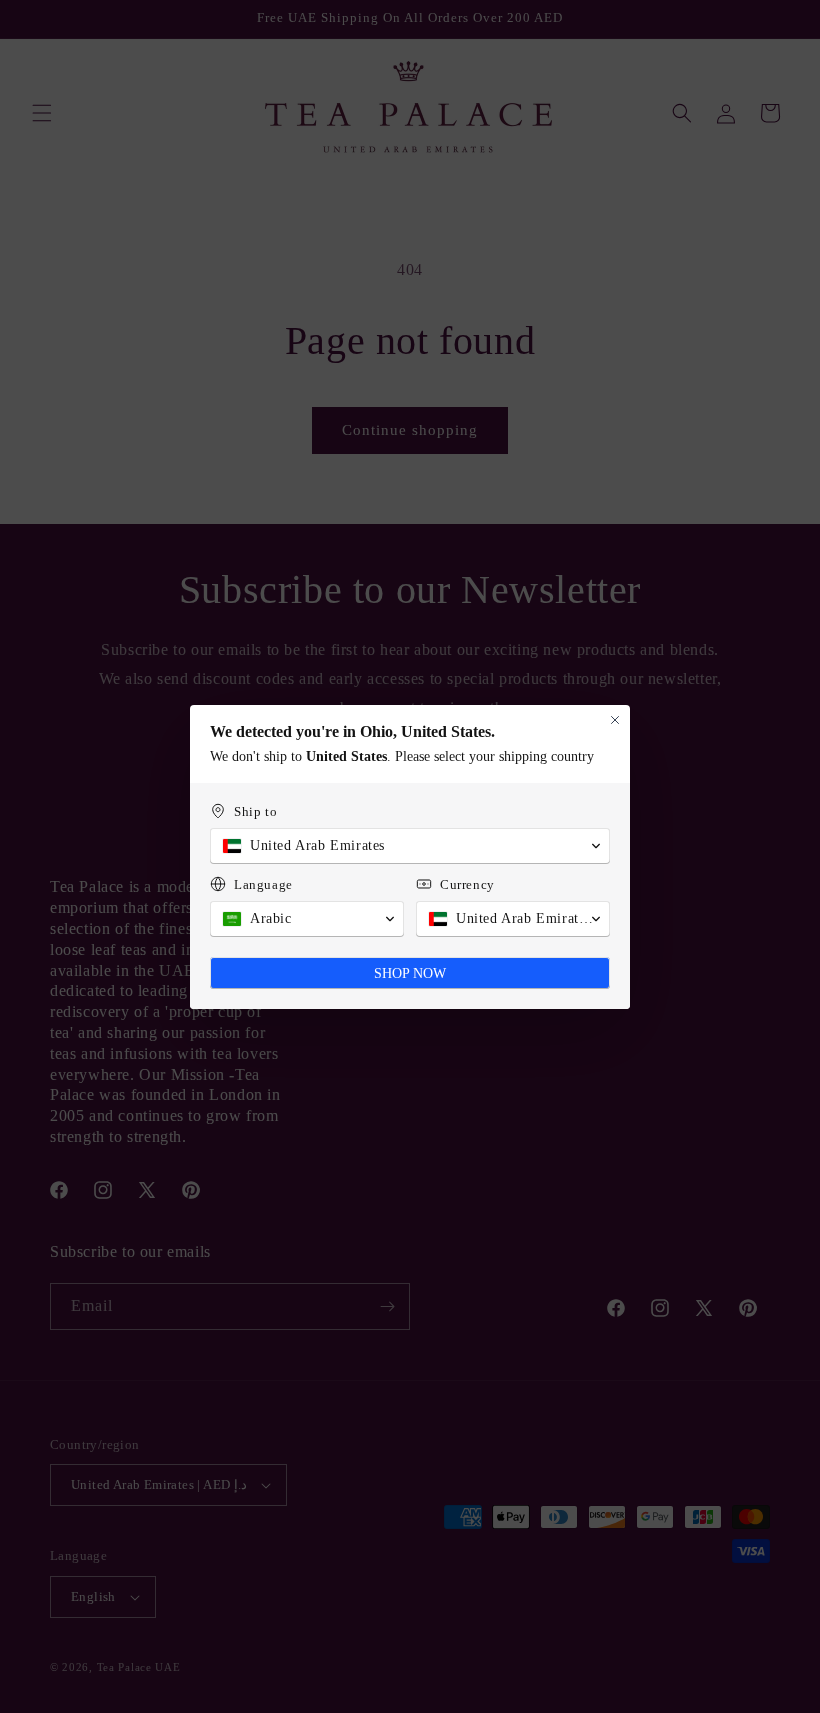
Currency (467, 884)
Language (263, 884)
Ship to (255, 811)
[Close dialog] (615, 720)
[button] (410, 846)
